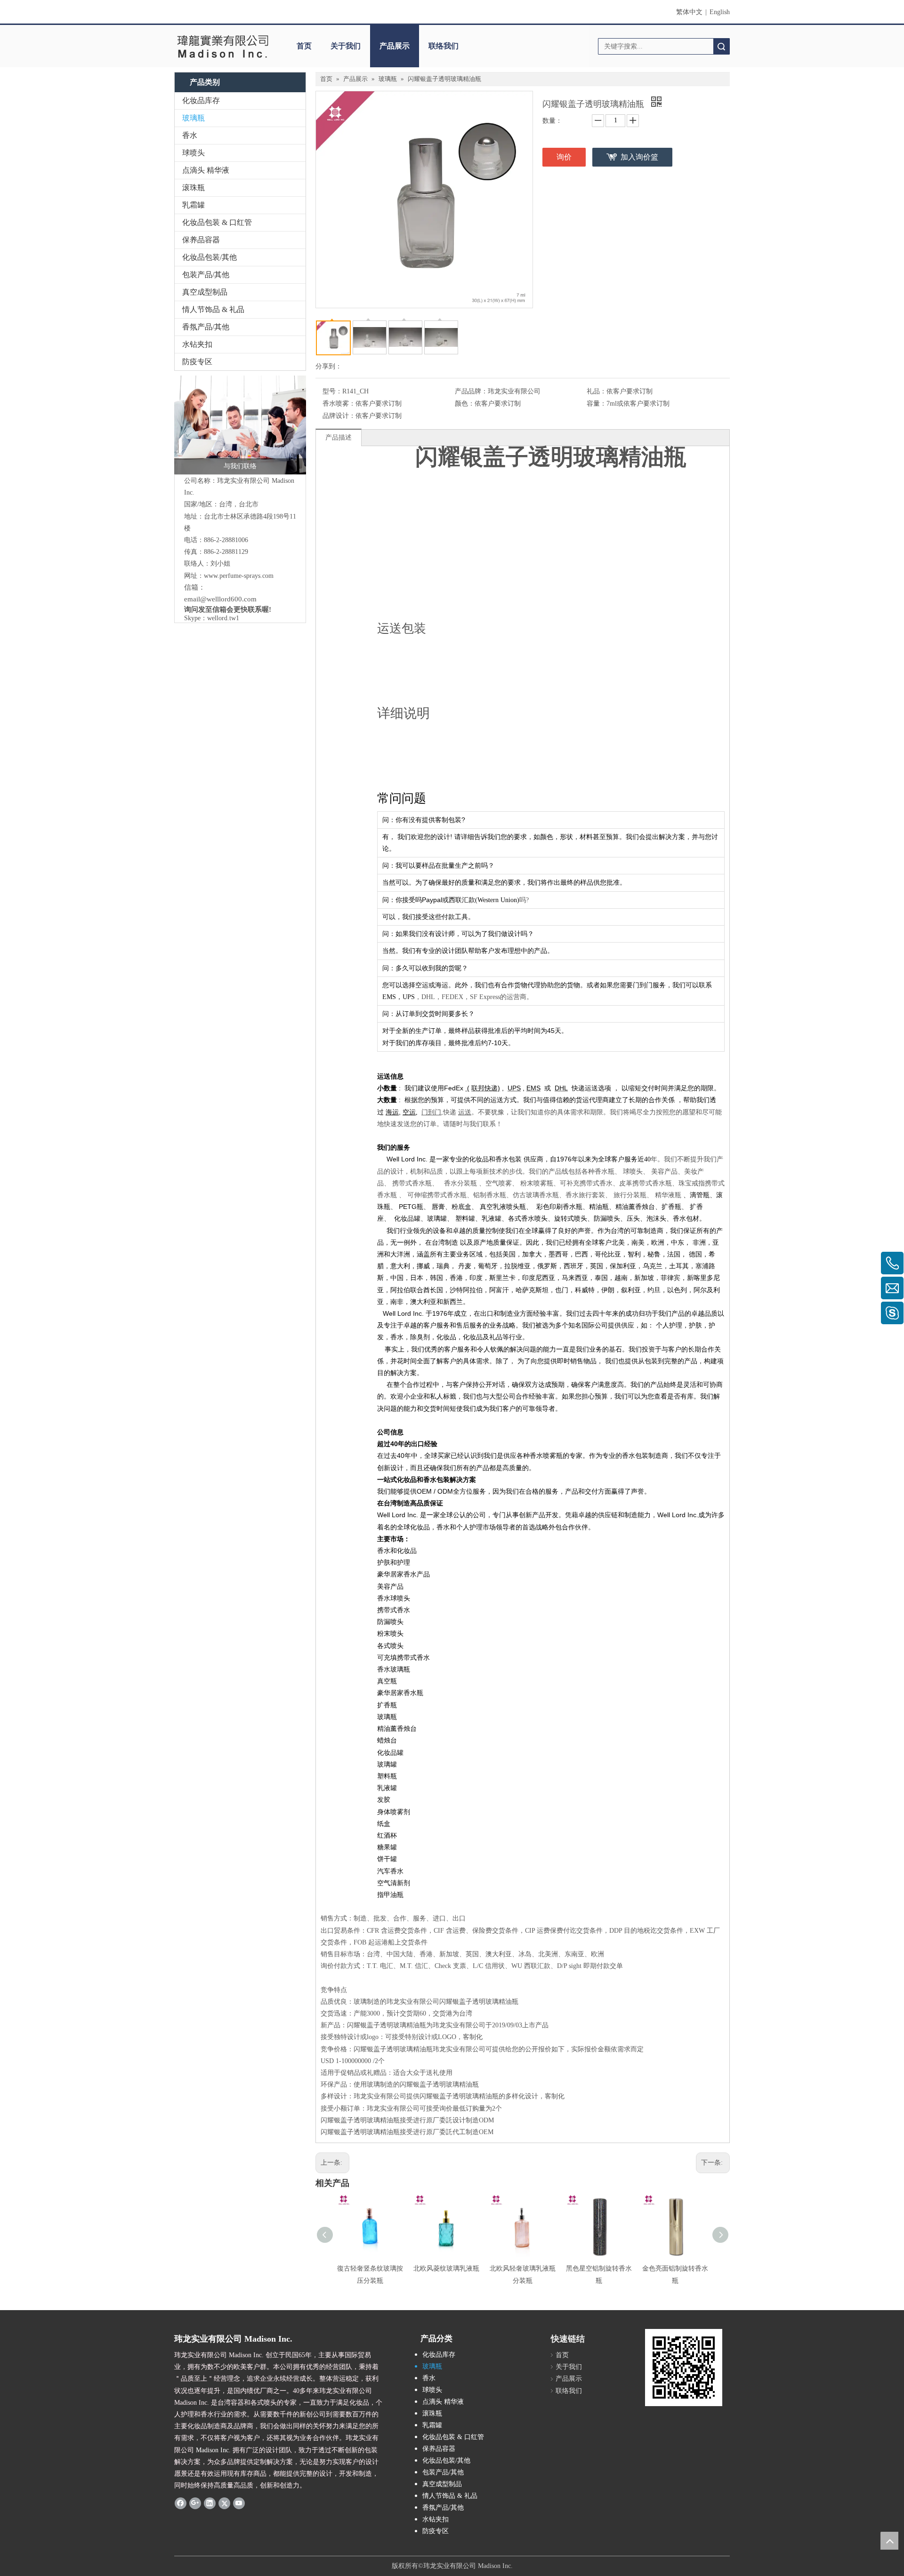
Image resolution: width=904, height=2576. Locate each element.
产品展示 (395, 46)
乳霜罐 (194, 205)
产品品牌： (471, 391)
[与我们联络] (240, 425)
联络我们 (444, 46)
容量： (597, 404)
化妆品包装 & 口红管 (217, 222)
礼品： (597, 391)
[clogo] (222, 46)
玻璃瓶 (194, 118)
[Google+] (195, 2503)
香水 (190, 135)
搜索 (721, 46)
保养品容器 (201, 240)
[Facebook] (181, 2503)
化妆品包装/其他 (210, 257)
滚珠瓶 (194, 188)
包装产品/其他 (206, 275)
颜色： (465, 404)
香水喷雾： (339, 404)
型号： (332, 391)
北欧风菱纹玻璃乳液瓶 (446, 2268)
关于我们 (346, 46)
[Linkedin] (210, 2503)
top (889, 2541)
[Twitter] (224, 2503)
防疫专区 (197, 362)
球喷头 (194, 153)
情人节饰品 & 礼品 (213, 309)
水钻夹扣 (197, 344)
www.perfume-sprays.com (239, 576)
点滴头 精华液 (206, 170)
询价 (564, 157)
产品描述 (339, 437)
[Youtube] (239, 2503)
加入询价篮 (639, 157)
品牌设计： (339, 416)
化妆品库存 (201, 100)
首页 (304, 46)
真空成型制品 (205, 292)
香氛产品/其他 (206, 327)
